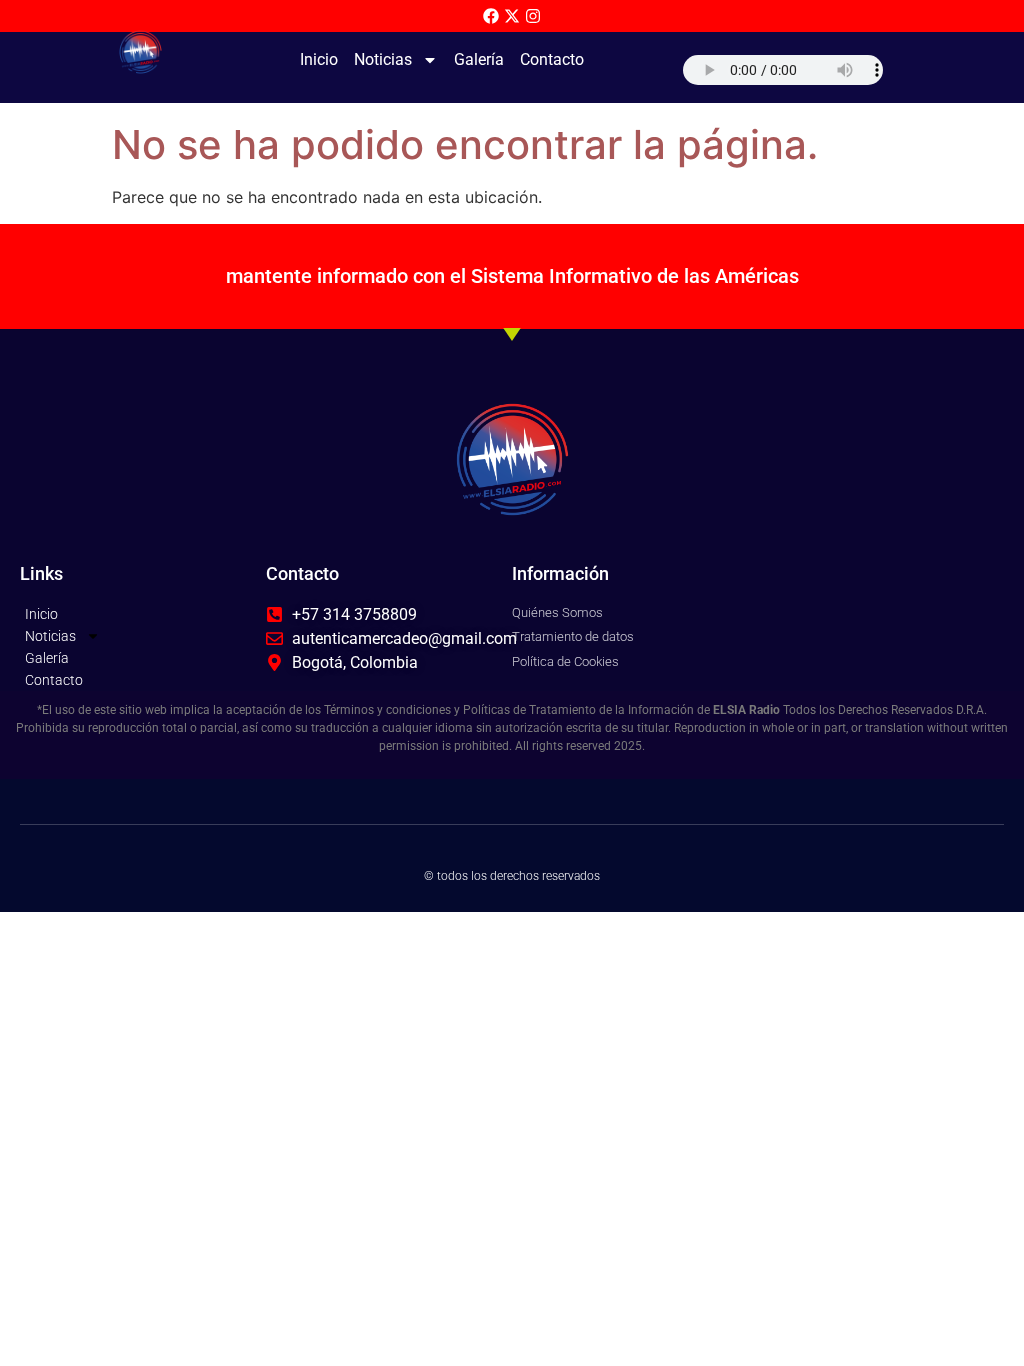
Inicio (319, 59)
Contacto (552, 59)
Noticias (383, 59)
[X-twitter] (512, 16)
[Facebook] (491, 16)
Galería (479, 59)
